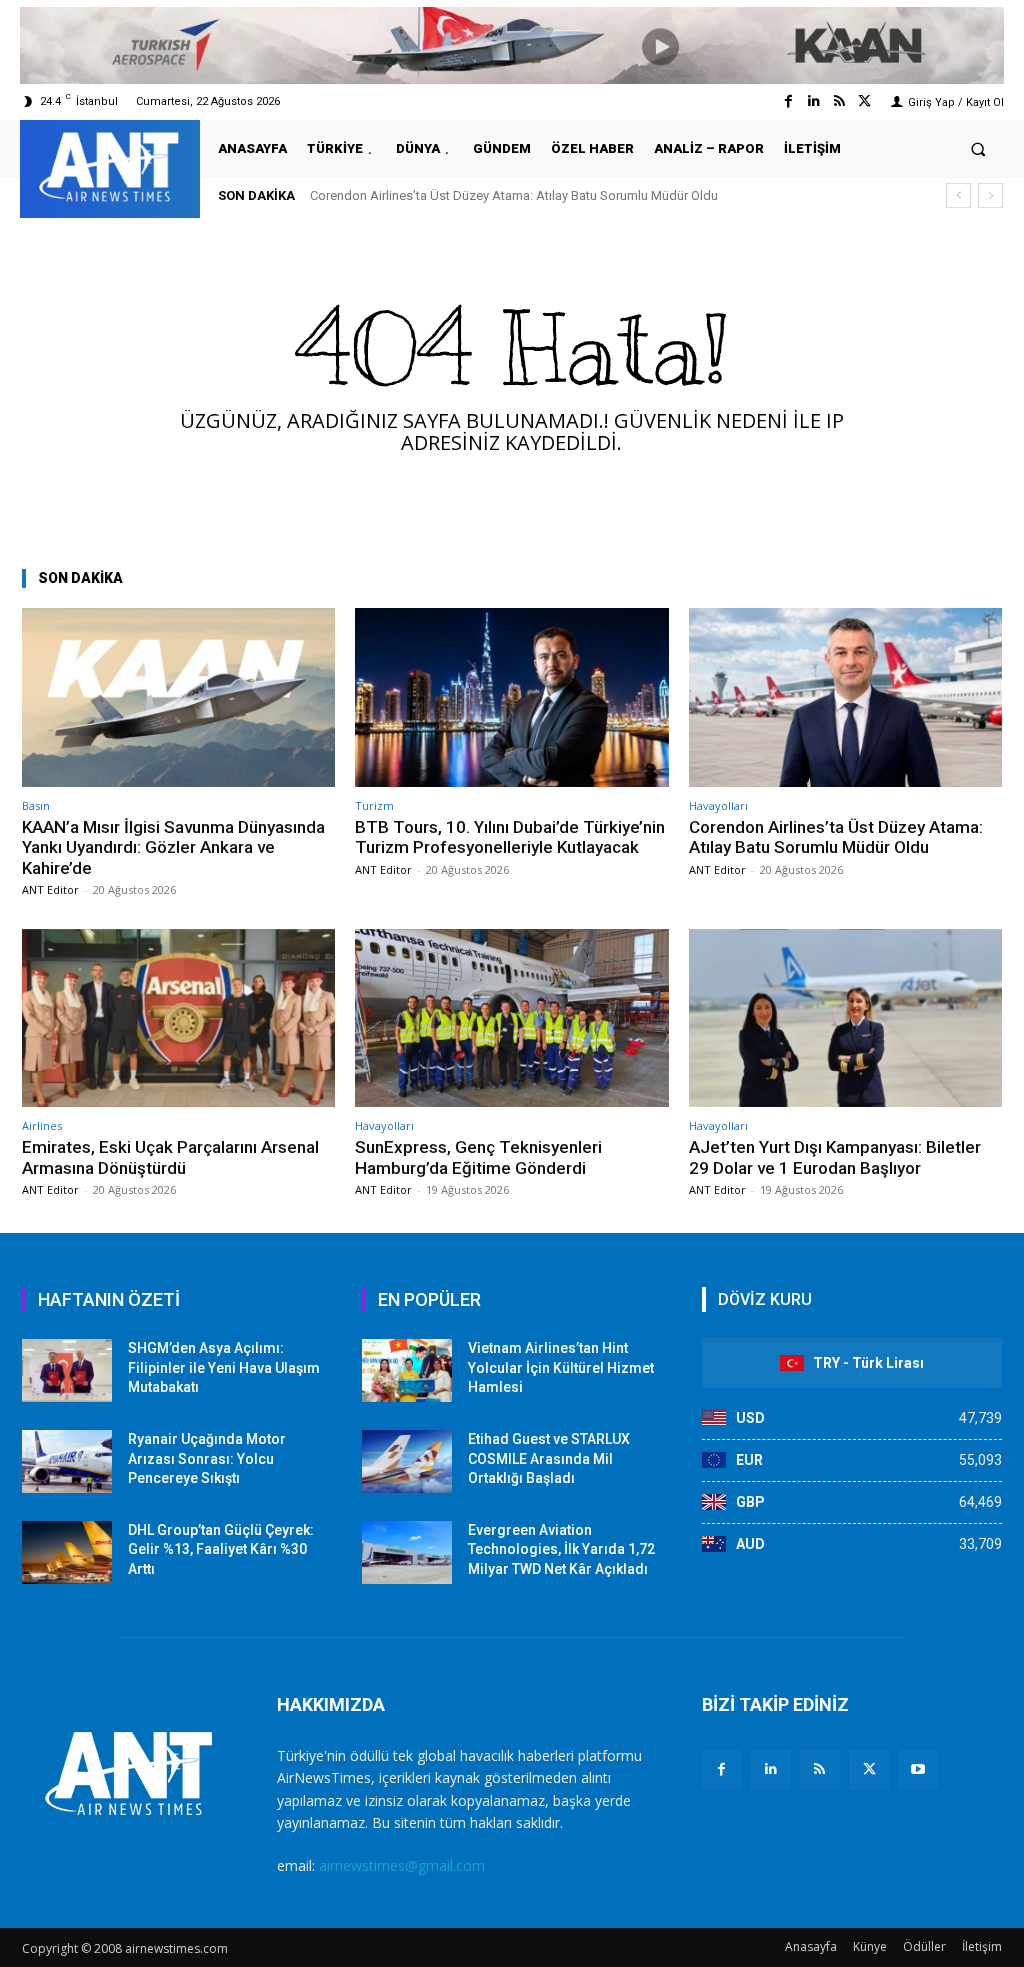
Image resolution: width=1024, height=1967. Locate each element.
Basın (36, 805)
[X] (869, 1769)
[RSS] (819, 1769)
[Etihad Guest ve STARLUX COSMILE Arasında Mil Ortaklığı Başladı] (407, 1461)
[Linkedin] (813, 101)
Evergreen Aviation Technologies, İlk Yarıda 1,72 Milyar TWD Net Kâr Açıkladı (561, 1549)
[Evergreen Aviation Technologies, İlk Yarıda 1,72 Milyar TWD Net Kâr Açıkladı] (407, 1552)
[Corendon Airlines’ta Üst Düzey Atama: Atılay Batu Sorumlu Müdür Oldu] (845, 697)
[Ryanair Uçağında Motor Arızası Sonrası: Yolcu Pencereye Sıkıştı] (67, 1461)
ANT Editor (50, 889)
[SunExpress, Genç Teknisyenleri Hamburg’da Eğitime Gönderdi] (511, 1018)
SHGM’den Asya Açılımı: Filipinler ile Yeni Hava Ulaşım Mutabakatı (224, 1367)
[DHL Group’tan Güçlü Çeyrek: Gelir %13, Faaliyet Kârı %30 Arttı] (67, 1552)
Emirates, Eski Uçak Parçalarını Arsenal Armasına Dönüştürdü (170, 1157)
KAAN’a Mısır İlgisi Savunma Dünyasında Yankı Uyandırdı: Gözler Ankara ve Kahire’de (173, 847)
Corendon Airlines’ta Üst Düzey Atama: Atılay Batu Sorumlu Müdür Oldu (514, 195)
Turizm (374, 805)
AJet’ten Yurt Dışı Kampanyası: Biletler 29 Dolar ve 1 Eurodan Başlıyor (835, 1157)
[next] (990, 195)
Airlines (42, 1125)
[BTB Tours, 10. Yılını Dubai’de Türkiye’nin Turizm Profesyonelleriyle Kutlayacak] (511, 697)
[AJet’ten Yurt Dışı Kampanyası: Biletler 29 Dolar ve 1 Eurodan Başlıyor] (845, 1018)
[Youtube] (918, 1769)
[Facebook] (788, 101)
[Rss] (839, 101)
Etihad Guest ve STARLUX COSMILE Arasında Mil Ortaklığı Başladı (549, 1458)
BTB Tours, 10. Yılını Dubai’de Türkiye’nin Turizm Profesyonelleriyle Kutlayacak (510, 837)
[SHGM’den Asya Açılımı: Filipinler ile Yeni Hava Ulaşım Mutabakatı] (67, 1370)
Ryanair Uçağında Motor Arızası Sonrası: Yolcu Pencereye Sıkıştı (207, 1458)
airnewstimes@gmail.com (402, 1865)
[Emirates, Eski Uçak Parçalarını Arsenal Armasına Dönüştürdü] (178, 1018)
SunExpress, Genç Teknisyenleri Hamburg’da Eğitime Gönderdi (478, 1157)
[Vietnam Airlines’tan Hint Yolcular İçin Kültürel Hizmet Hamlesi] (407, 1370)
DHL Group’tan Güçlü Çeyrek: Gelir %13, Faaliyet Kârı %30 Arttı (221, 1549)
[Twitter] (864, 101)
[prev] (958, 195)
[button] (978, 148)
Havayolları (718, 805)
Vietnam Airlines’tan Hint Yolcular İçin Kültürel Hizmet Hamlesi (561, 1367)
